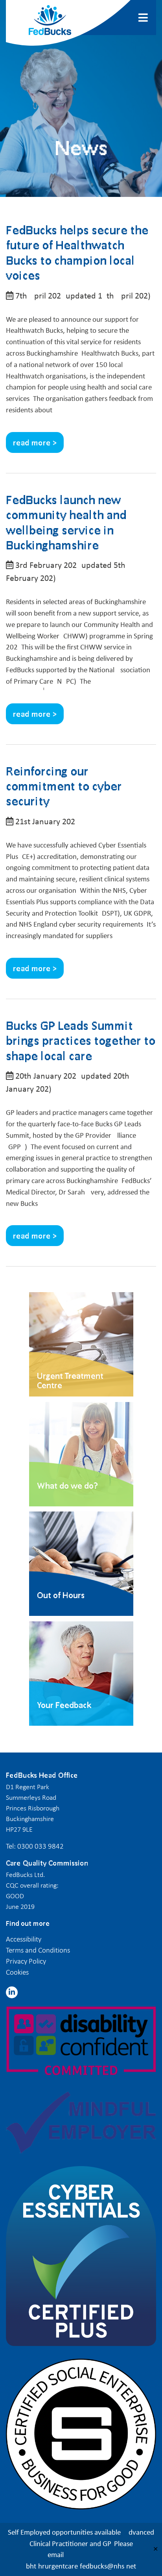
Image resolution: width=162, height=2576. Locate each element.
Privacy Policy (26, 1961)
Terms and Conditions (38, 1950)
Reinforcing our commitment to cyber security (64, 786)
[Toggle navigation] (144, 18)
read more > (35, 442)
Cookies (17, 1972)
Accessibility (24, 1939)
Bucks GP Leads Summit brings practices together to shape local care (81, 1040)
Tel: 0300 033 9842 (35, 1846)
